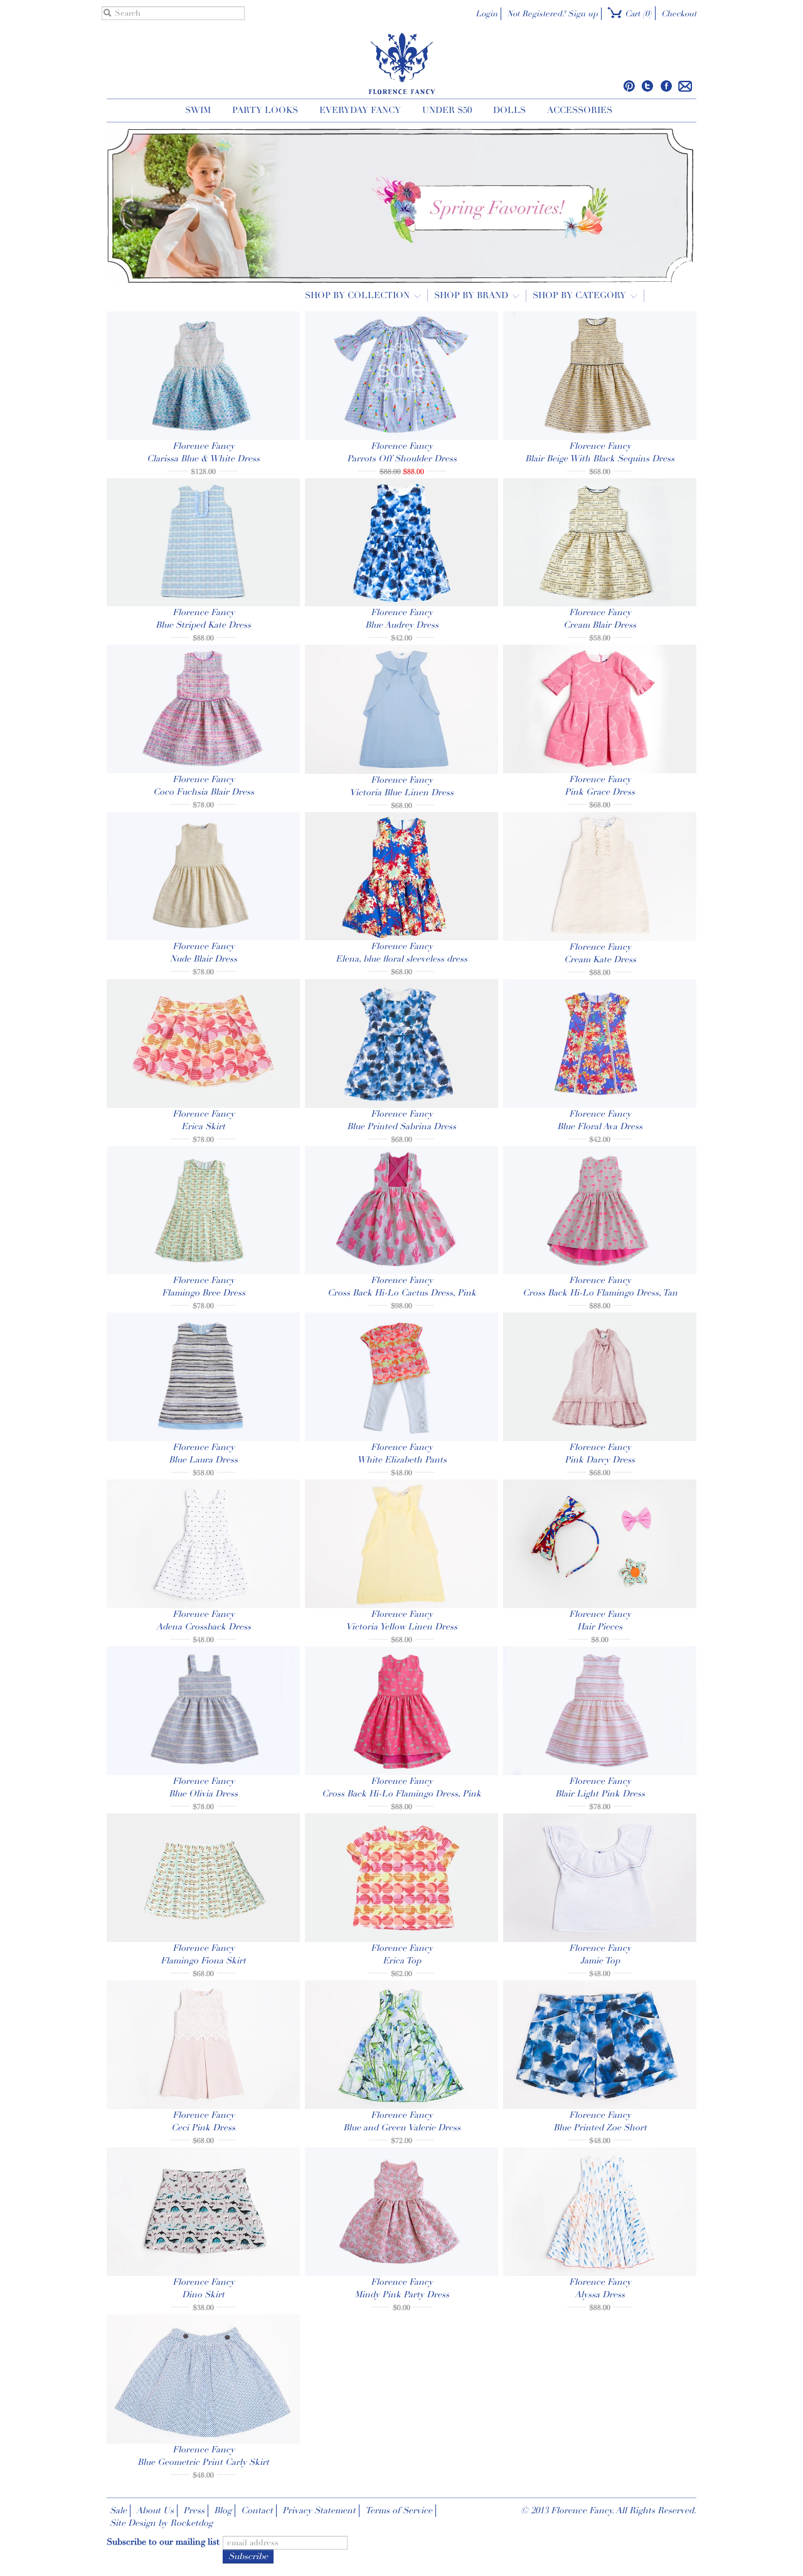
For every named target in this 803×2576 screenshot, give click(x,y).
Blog (223, 2510)
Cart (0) (637, 14)
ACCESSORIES (580, 110)
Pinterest (630, 86)
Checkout (679, 14)
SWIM (198, 110)
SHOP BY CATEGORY (581, 295)
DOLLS (509, 110)
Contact (257, 2510)
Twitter (648, 86)
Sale (118, 2510)
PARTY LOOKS (265, 110)
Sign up (583, 14)
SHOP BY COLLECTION (359, 295)
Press (194, 2510)
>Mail (685, 86)
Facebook (666, 86)
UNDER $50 (447, 110)
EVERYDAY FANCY (360, 110)
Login (487, 14)
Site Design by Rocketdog (161, 2523)
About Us (155, 2510)
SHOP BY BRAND (472, 295)
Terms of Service (399, 2510)
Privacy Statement (319, 2510)
